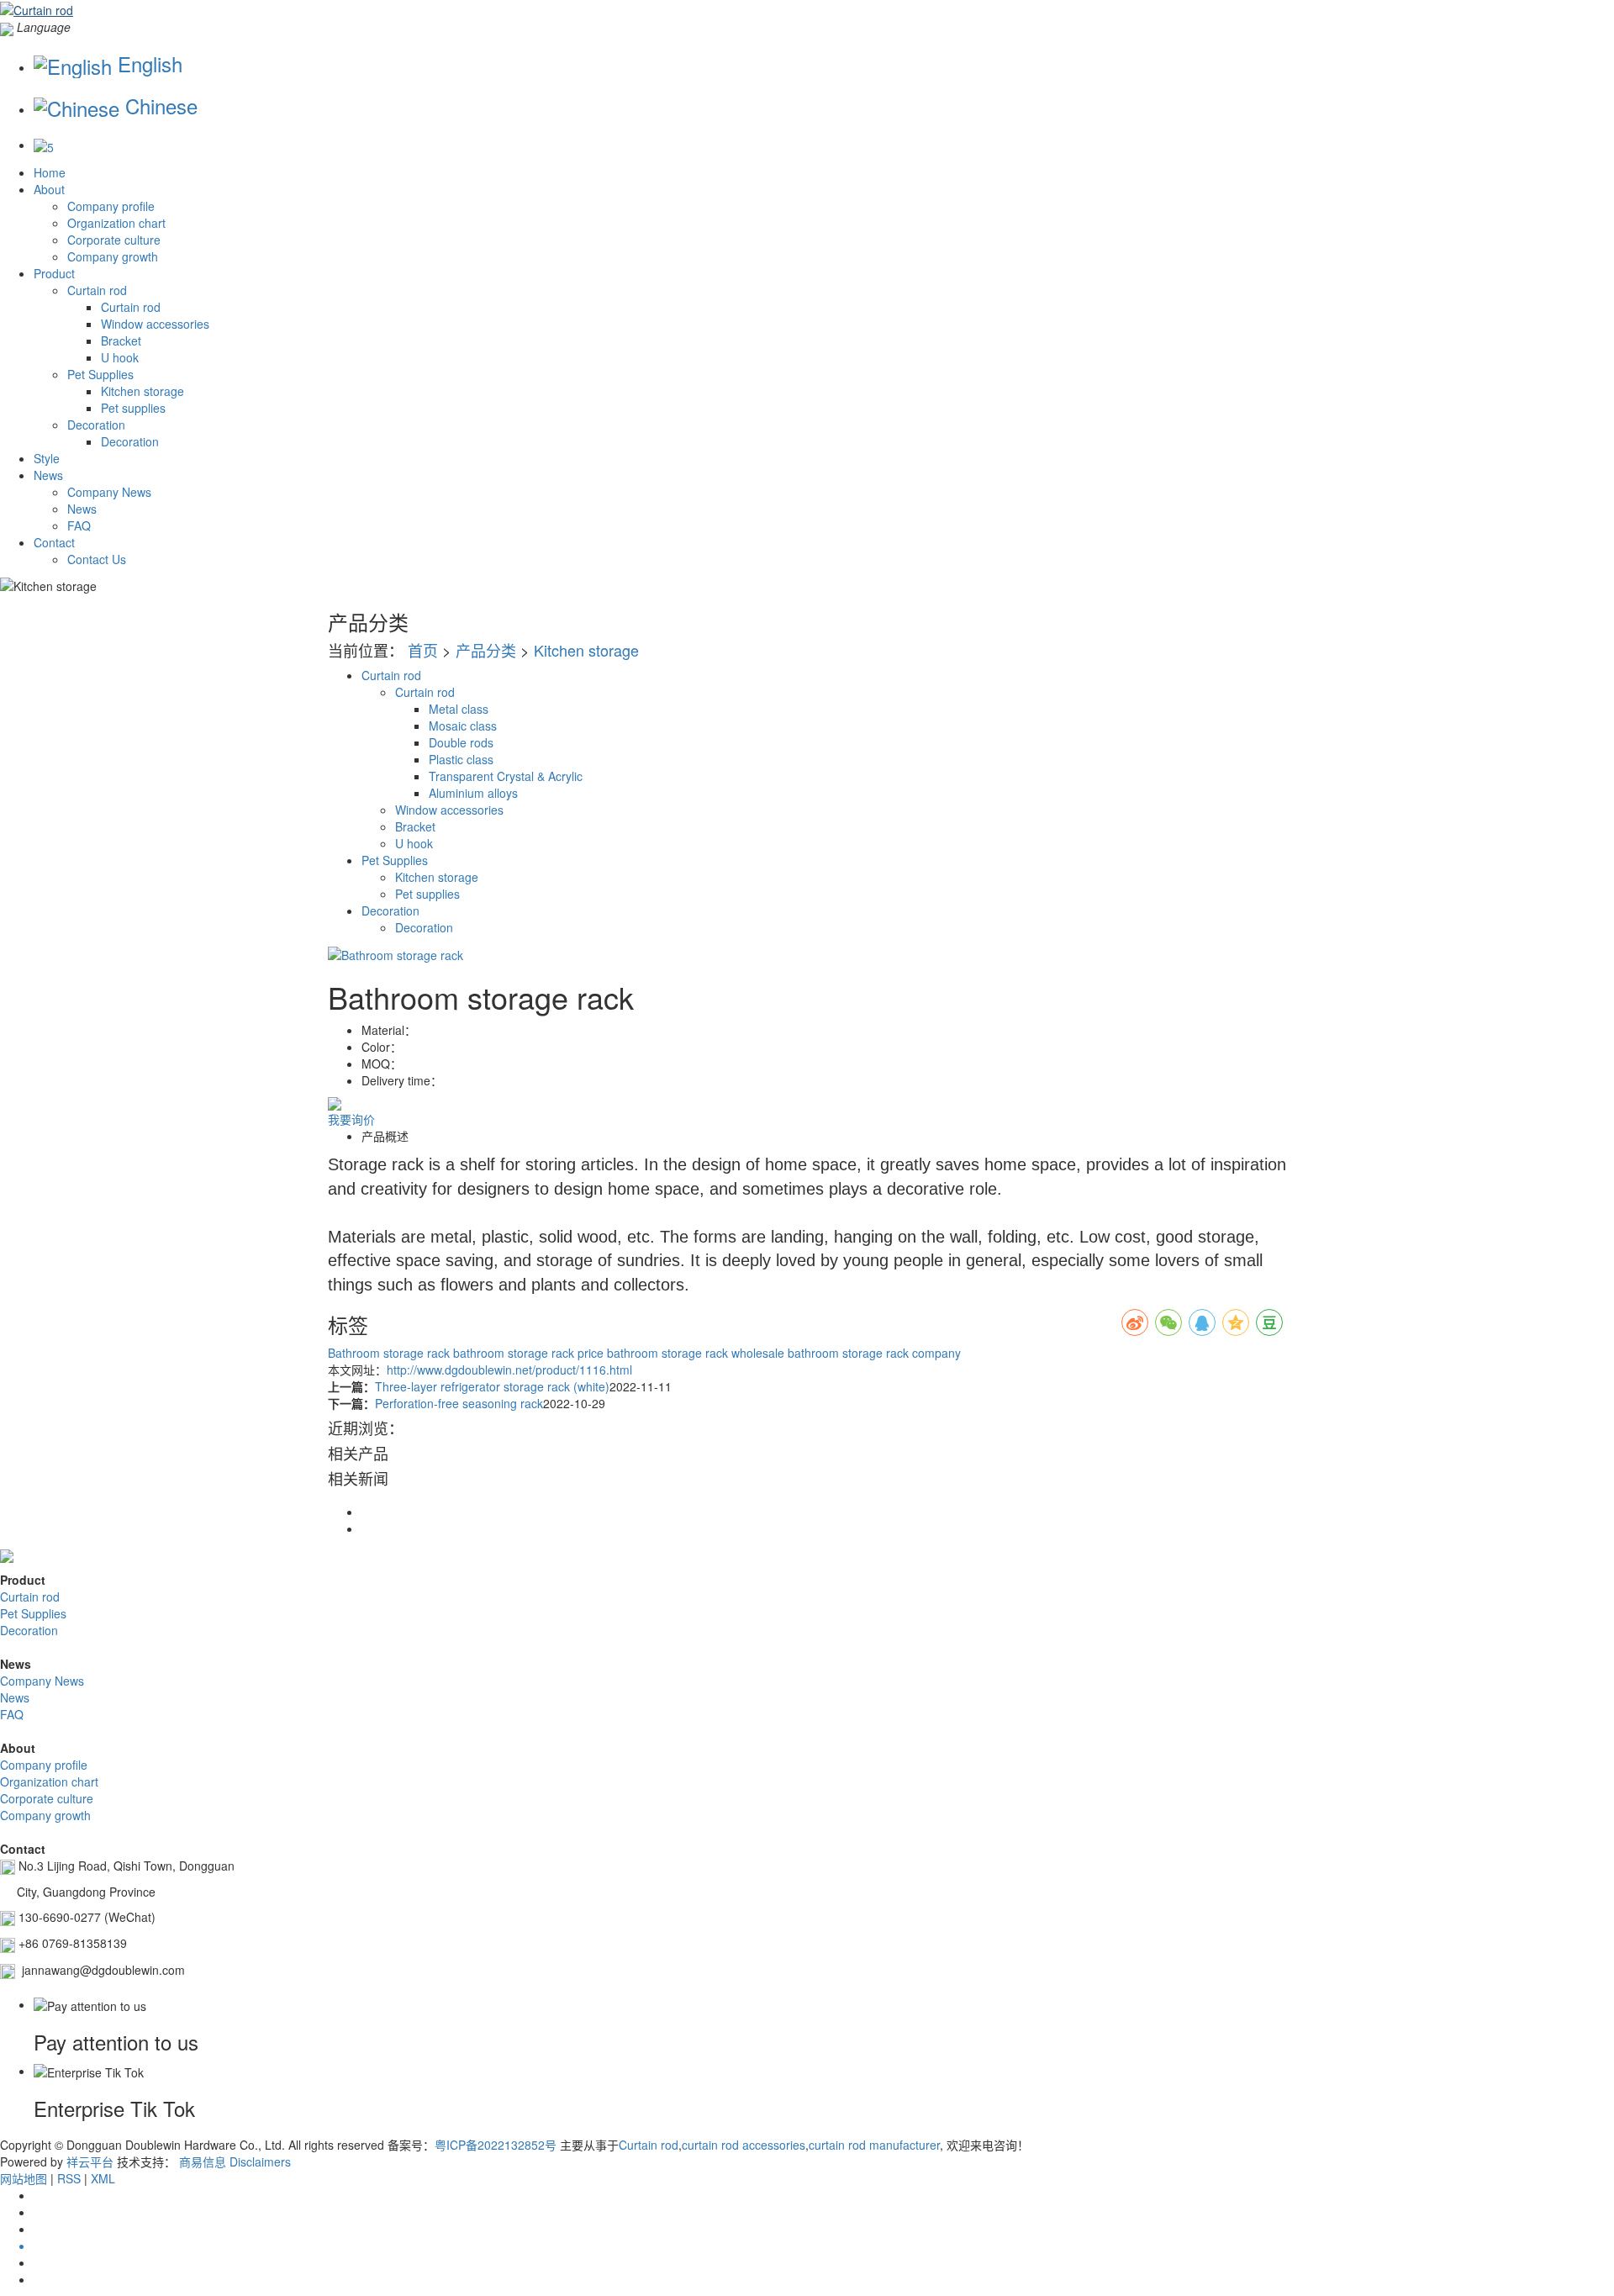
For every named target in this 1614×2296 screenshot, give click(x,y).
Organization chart (116, 223)
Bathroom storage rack (389, 1353)
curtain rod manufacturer (874, 2145)
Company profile (111, 206)
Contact (54, 542)
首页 (423, 650)
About (49, 189)
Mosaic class (463, 726)
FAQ (79, 525)
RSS (69, 2178)
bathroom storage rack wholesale (694, 1353)
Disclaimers (260, 2161)
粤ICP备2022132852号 (496, 2145)
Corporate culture (114, 240)
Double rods (461, 742)
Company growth (113, 256)
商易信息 (203, 2161)
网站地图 (24, 2178)
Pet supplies (133, 408)
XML (103, 2178)
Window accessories (155, 324)
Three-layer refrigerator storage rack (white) (492, 1386)
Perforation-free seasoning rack (459, 1403)
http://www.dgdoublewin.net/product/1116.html (509, 1370)
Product (54, 273)
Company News (109, 492)
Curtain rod (97, 290)
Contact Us (97, 559)
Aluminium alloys (473, 793)
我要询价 (351, 1119)
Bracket (121, 340)
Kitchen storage (142, 391)
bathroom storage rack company (873, 1353)
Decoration (96, 425)
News (48, 475)
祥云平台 (90, 2161)
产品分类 (486, 650)
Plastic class (461, 759)
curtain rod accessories (744, 2145)
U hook (120, 357)
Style (47, 458)
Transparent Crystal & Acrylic (506, 776)
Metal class (459, 709)
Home (50, 172)
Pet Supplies (100, 374)
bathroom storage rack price (527, 1353)
